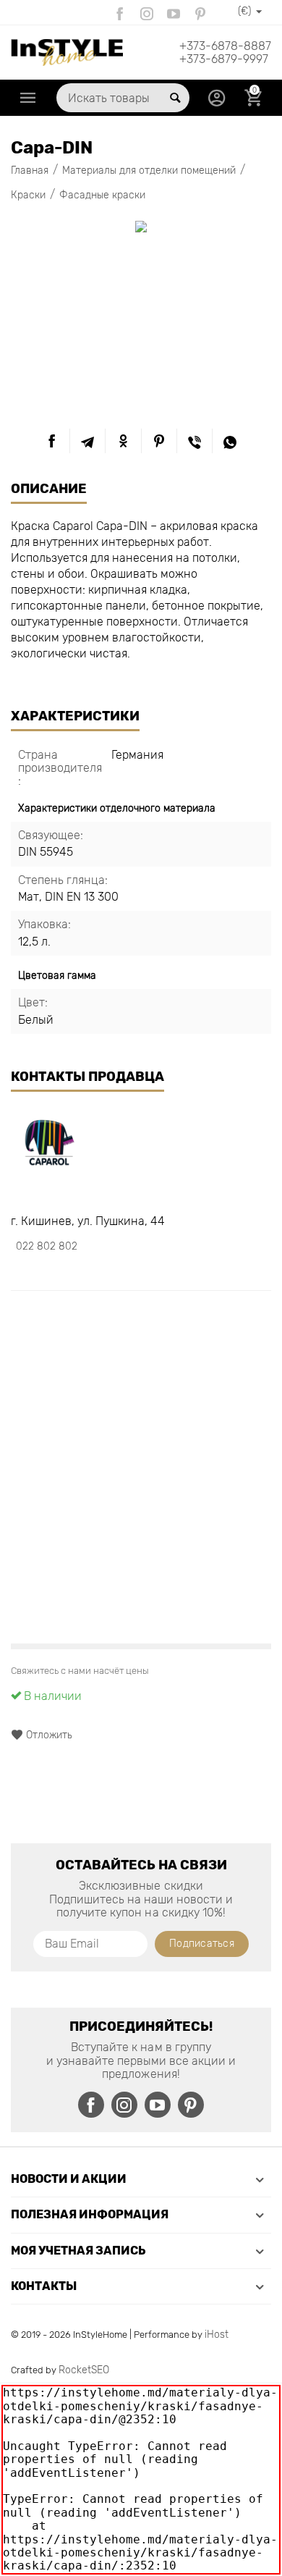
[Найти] (175, 98)
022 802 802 (47, 1246)
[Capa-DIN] (141, 227)
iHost (217, 2335)
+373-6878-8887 (225, 46)
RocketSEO (84, 2370)
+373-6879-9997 (224, 59)
